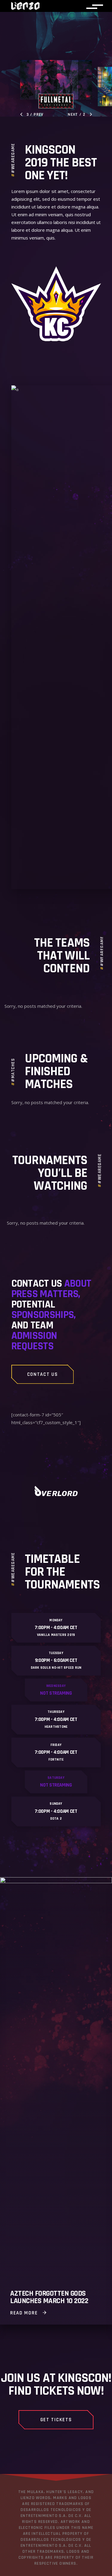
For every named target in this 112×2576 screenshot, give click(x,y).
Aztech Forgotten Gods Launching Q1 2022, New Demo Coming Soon (48, 2294)
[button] (32, 115)
